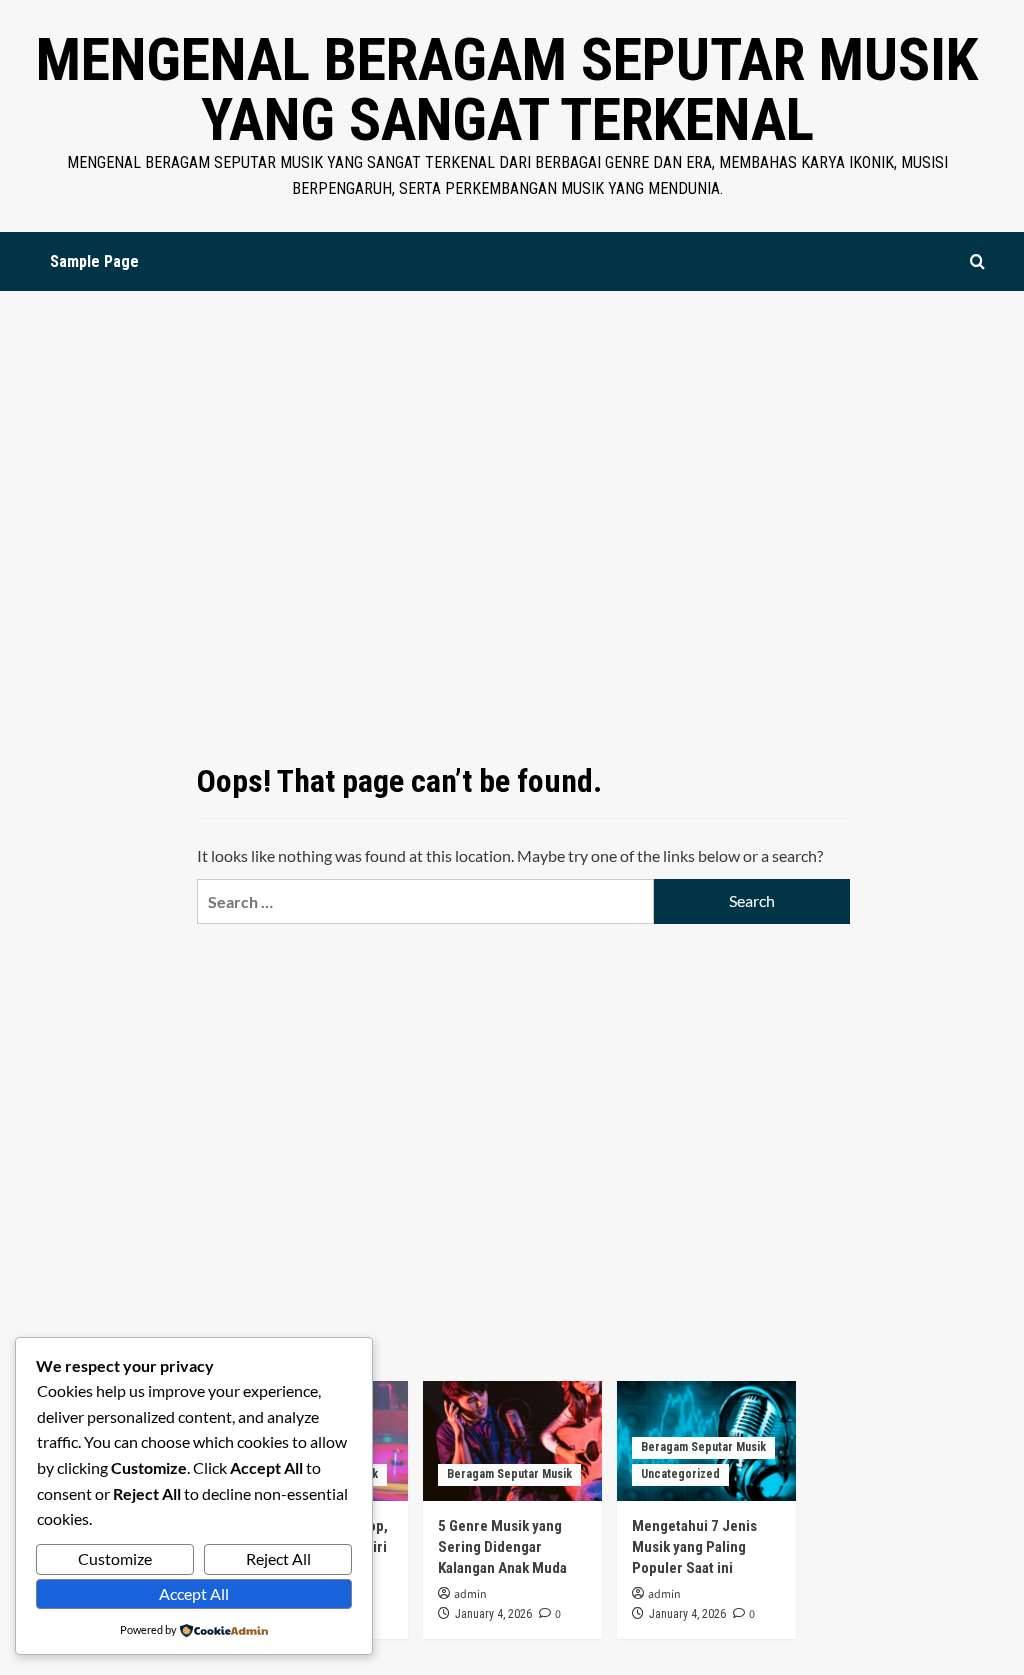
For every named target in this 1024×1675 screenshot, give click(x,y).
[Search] (977, 261)
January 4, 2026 (493, 1614)
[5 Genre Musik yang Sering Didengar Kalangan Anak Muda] (512, 1440)
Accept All (194, 1593)
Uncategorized (680, 1474)
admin (470, 1594)
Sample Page (94, 261)
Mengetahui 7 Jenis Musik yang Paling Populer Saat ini (694, 1547)
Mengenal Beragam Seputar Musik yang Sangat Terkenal (507, 89)
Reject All (278, 1558)
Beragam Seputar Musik (509, 1474)
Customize (115, 1558)
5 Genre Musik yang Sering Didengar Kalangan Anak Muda (502, 1547)
